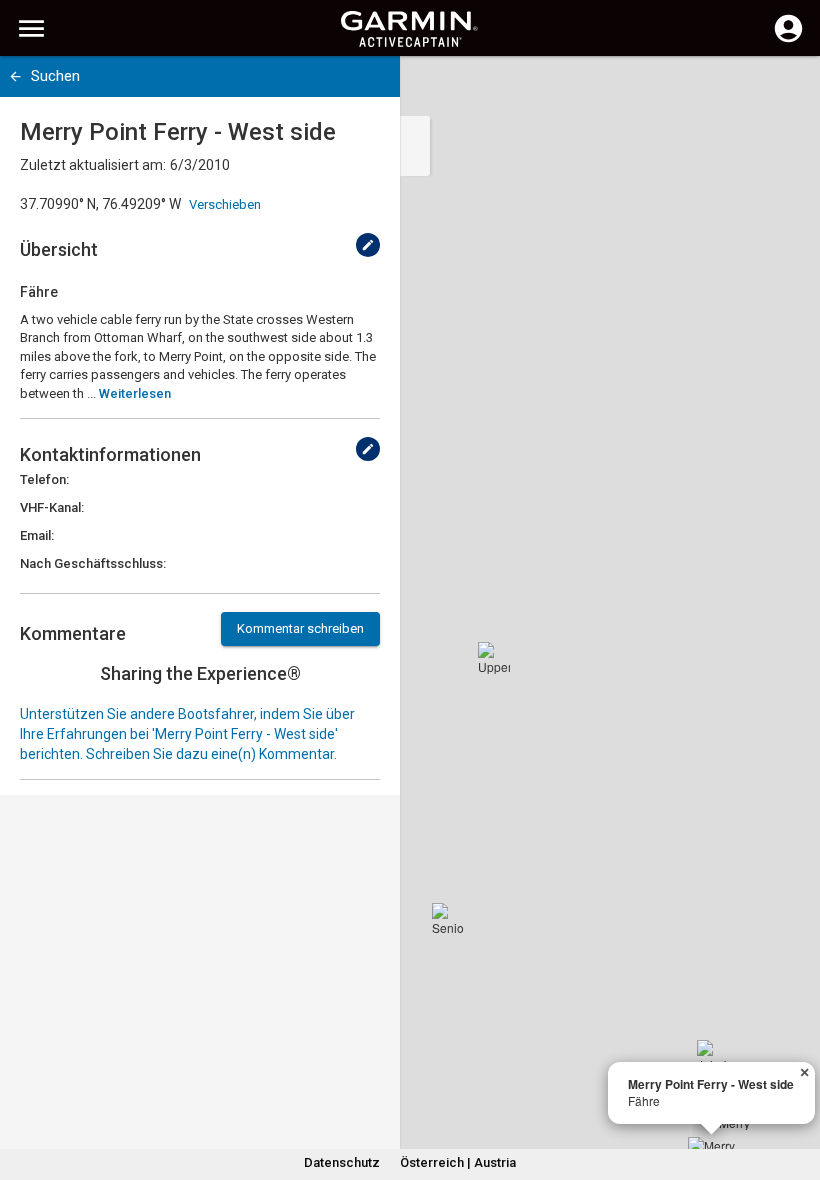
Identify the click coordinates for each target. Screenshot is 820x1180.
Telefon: (44, 479)
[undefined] (368, 245)
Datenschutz (342, 1162)
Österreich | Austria (458, 1162)
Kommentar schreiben (300, 628)
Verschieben (225, 204)
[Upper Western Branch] (494, 658)
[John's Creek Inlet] (713, 1056)
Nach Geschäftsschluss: (93, 563)
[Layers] (786, 90)
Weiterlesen (135, 393)
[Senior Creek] (448, 919)
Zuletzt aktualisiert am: (93, 165)
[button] (795, 1089)
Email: (37, 535)
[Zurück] (15, 76)
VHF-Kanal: (52, 507)
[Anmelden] (788, 40)
